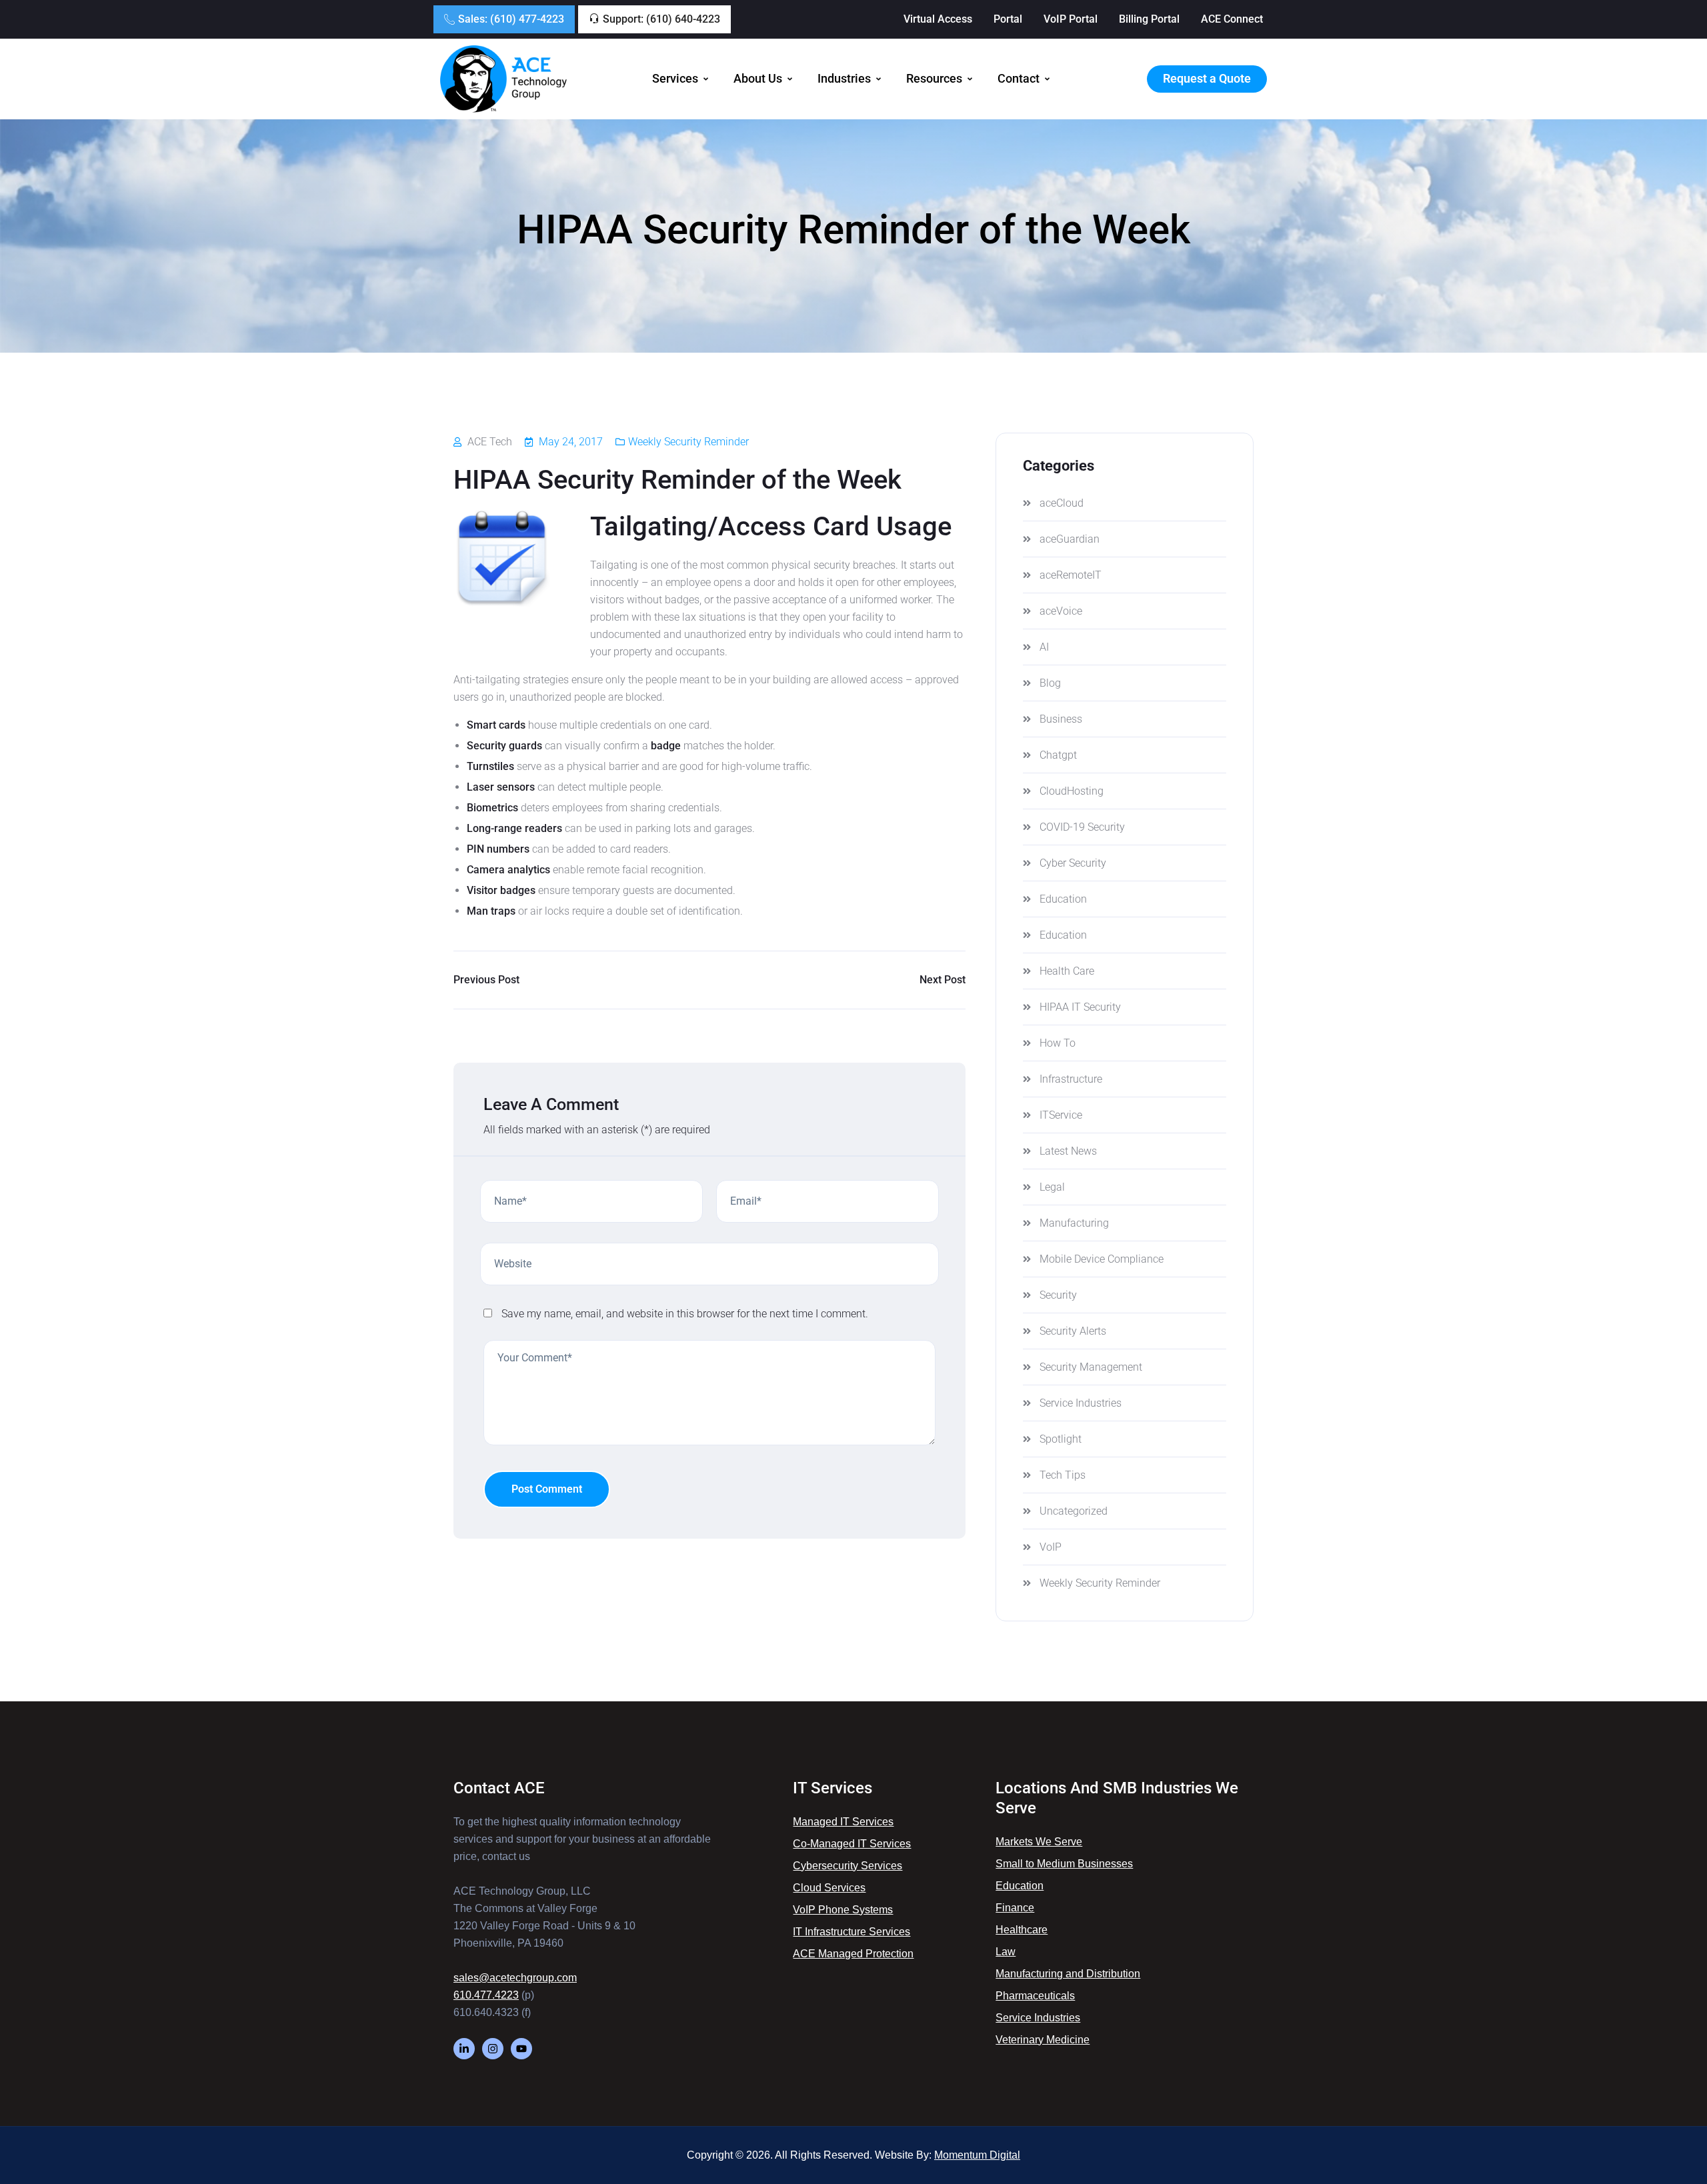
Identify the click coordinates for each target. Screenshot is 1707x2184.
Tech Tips (1063, 1475)
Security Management (1091, 1367)
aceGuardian (1070, 539)
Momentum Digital (977, 2155)
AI (1044, 647)
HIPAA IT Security (1080, 1007)
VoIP (1051, 1547)
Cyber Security (1073, 863)
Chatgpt (1058, 755)
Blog (1050, 683)
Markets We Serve (1039, 1842)
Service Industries (1081, 1403)
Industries (844, 79)
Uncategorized (1074, 1511)
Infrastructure (1071, 1079)
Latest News (1068, 1151)
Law (1006, 1952)
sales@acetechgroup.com (515, 1978)
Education (1063, 899)
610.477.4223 (486, 1995)
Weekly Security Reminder (688, 442)
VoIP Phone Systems (843, 1910)
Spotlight (1061, 1439)
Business (1061, 719)
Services (675, 79)
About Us (758, 79)
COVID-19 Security (1082, 827)
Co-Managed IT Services (852, 1844)
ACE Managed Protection (853, 1954)
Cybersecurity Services (847, 1866)
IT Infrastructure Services (851, 1932)
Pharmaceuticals (1035, 1996)
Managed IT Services (843, 1822)
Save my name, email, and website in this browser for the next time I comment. (685, 1314)
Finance (1015, 1908)
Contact (1019, 79)
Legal (1052, 1187)
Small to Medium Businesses (1064, 1864)
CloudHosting (1072, 791)
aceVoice (1061, 611)
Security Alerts (1073, 1331)
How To (1058, 1043)
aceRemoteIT (1071, 575)
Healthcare (1022, 1930)
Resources (934, 79)
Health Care (1067, 971)
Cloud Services (829, 1888)
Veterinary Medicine (1043, 2040)
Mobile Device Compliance (1102, 1259)
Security (1058, 1295)
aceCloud (1062, 503)
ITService (1061, 1115)
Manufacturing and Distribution (1068, 1974)
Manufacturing (1074, 1223)
